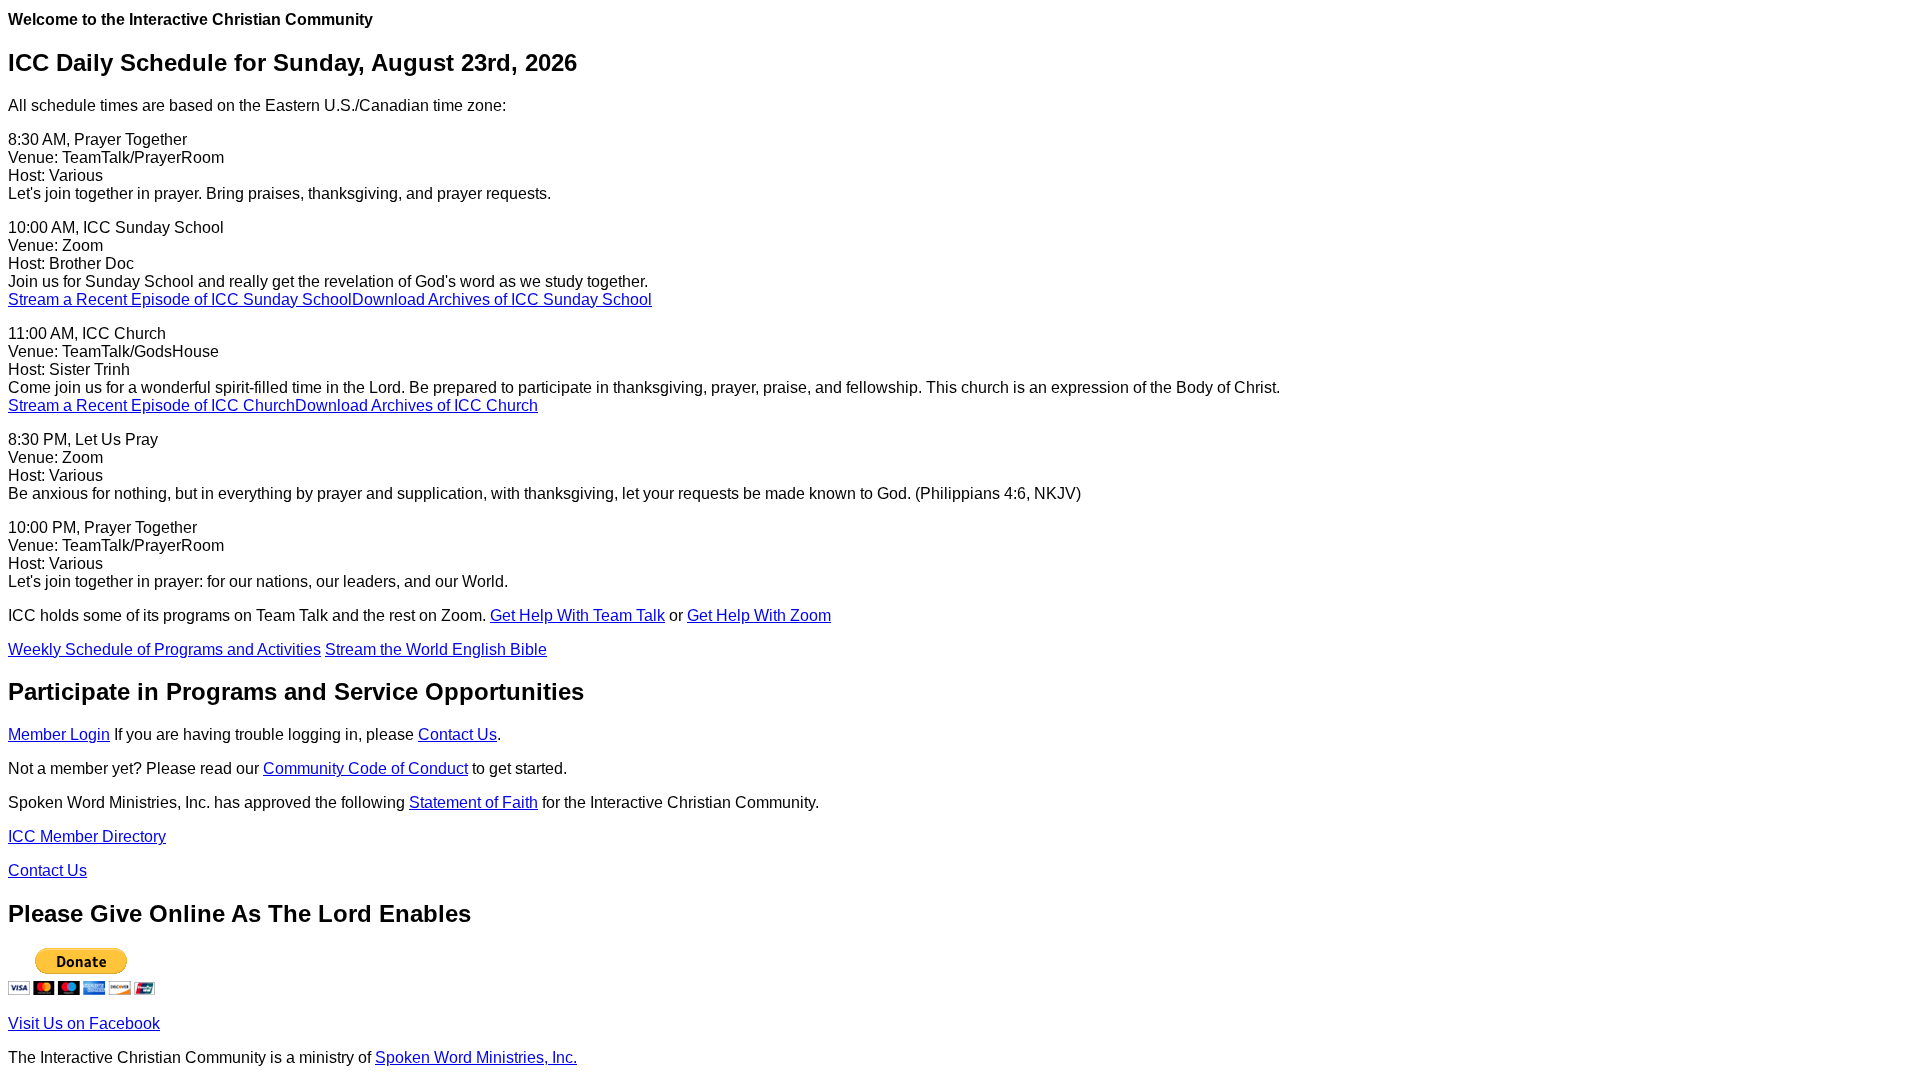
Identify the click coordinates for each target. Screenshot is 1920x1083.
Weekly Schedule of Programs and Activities (164, 649)
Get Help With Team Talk (577, 615)
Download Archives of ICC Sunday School (502, 299)
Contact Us (457, 734)
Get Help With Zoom (759, 615)
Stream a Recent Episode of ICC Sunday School (180, 299)
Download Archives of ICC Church (416, 405)
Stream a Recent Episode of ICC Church (151, 405)
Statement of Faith (473, 802)
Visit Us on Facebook (84, 1023)
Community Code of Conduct (365, 768)
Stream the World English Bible (436, 649)
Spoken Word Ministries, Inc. (476, 1057)
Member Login (59, 734)
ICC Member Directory (87, 836)
